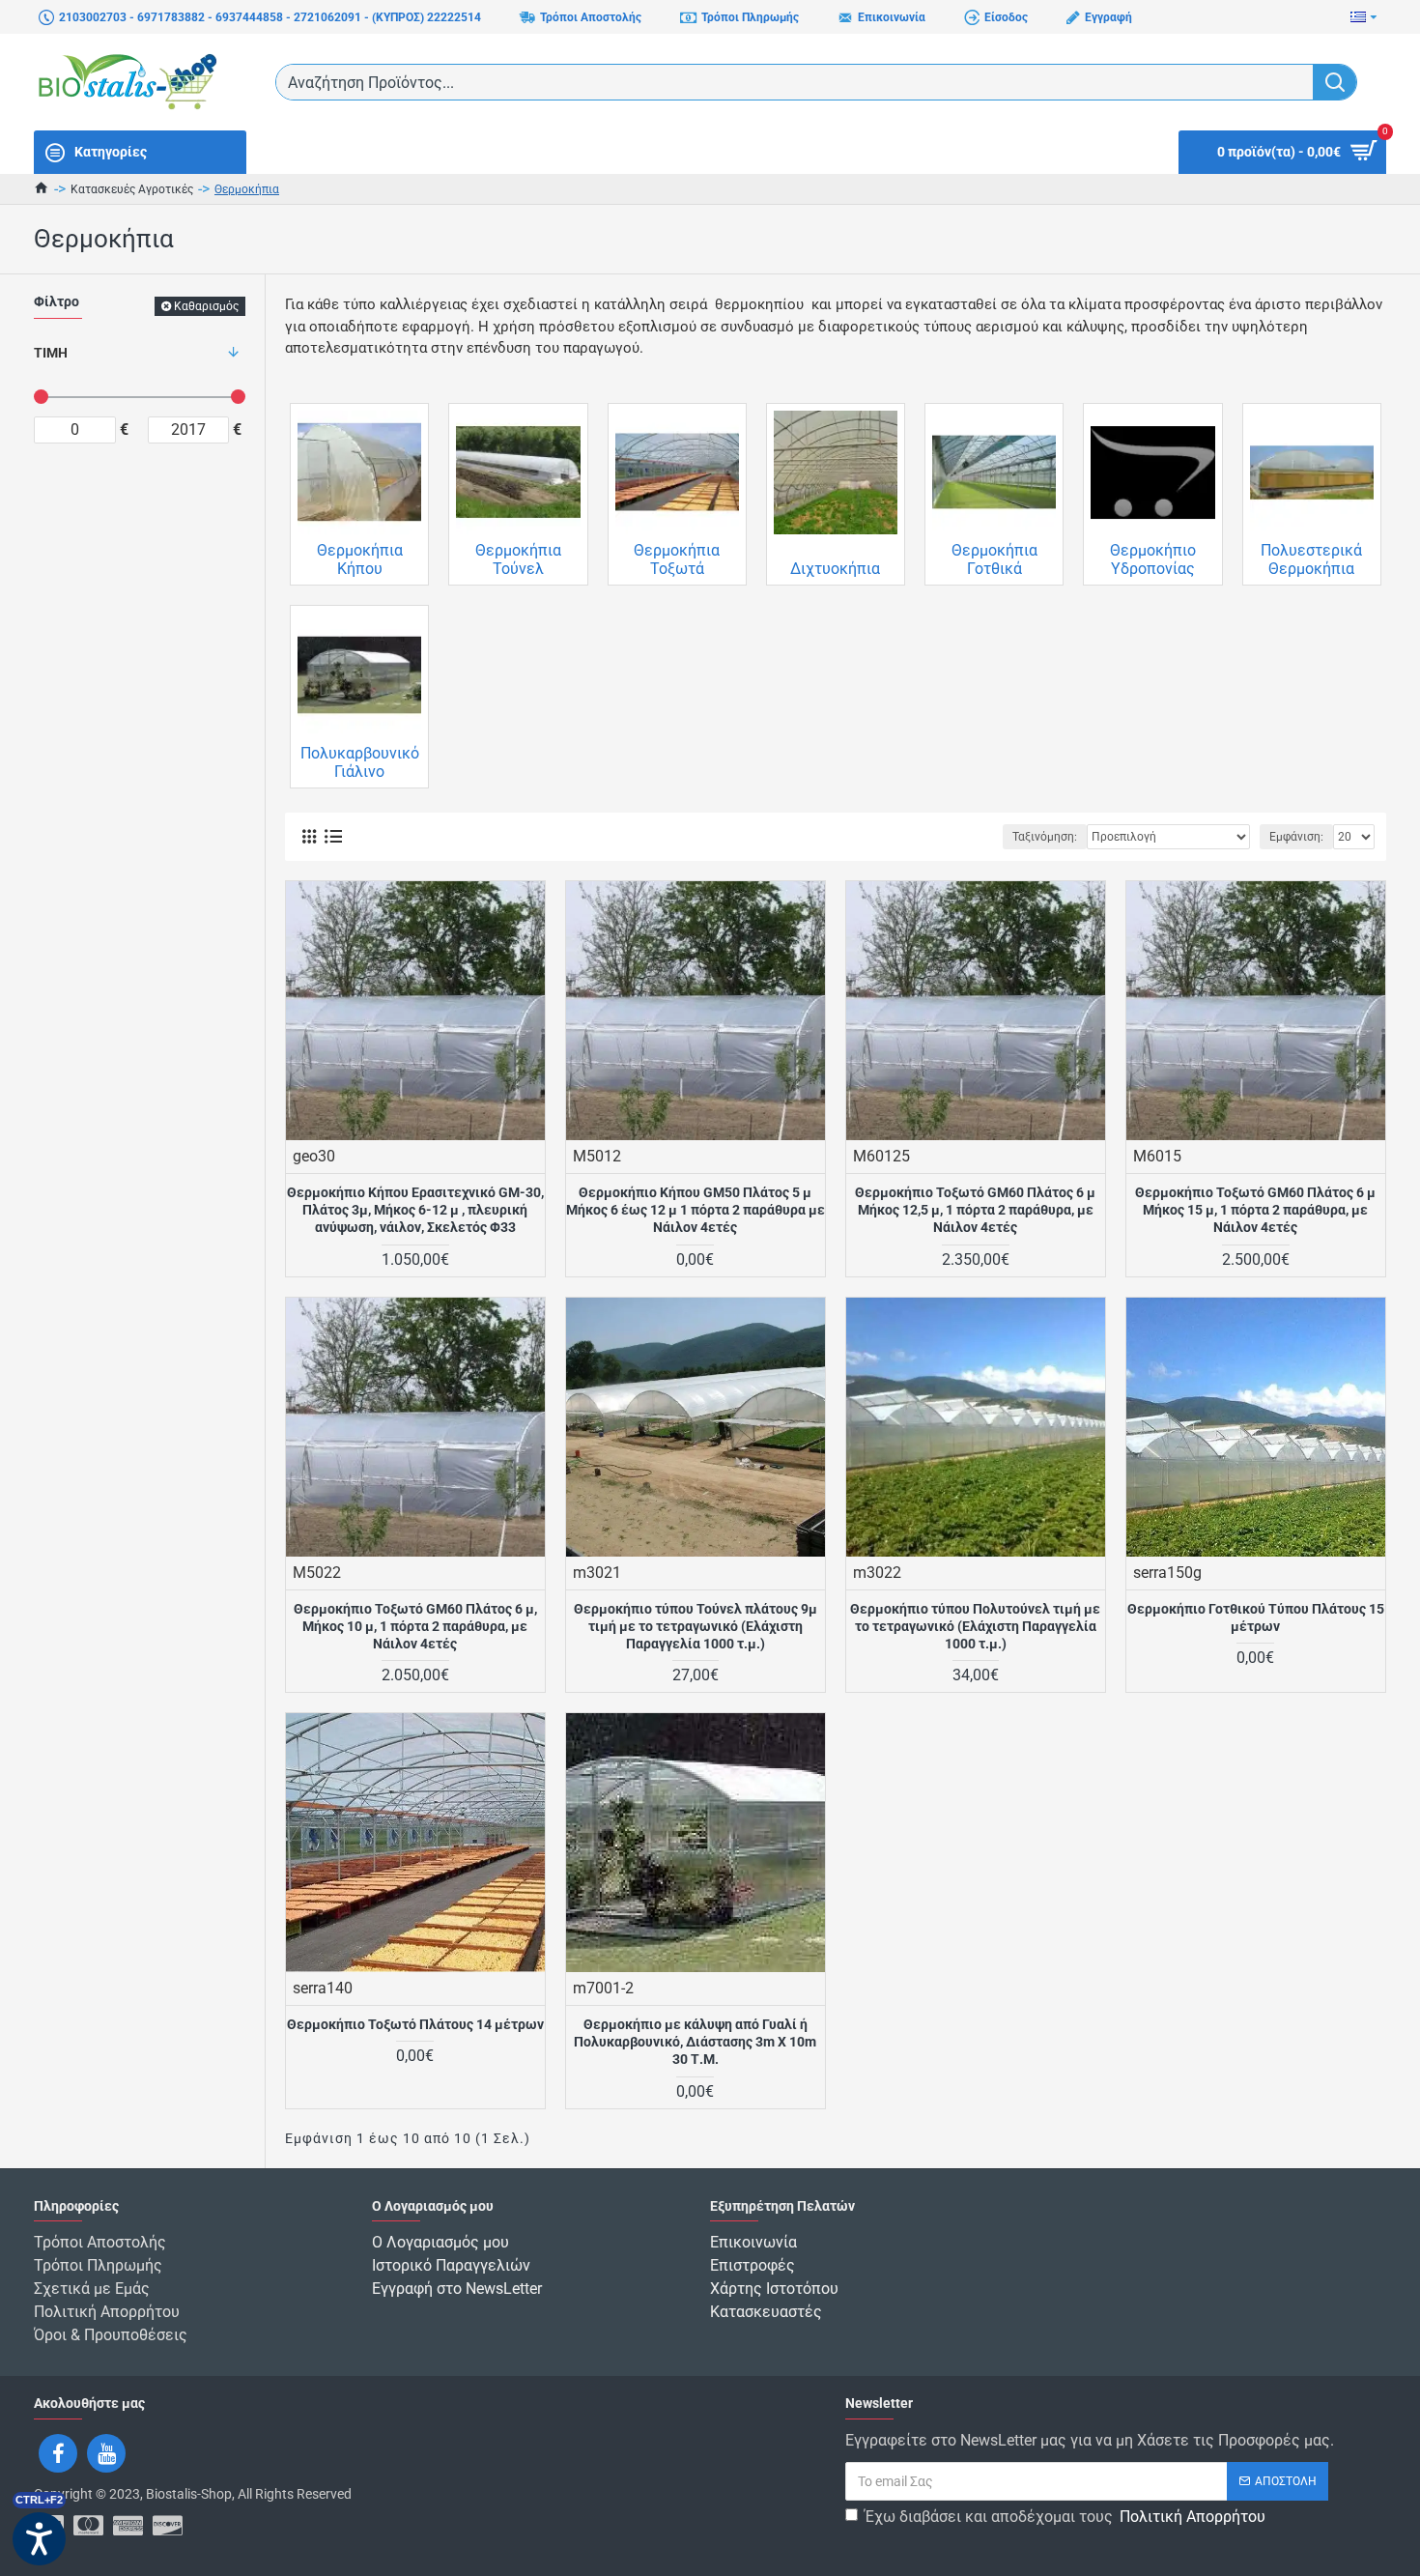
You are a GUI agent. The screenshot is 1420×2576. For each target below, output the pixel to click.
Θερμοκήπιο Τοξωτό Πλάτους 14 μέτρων (415, 2024)
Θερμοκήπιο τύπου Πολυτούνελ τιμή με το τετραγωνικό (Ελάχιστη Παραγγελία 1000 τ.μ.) (975, 1626)
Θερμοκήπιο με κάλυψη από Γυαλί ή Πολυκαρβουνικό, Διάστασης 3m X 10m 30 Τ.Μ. (695, 2042)
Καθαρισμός (206, 306)
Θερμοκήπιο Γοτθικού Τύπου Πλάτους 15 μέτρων (1256, 1617)
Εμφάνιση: (1296, 837)
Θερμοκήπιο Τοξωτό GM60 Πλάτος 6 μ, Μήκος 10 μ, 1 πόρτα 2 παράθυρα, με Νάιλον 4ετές (415, 1626)
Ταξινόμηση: (1045, 837)
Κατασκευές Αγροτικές (132, 189)
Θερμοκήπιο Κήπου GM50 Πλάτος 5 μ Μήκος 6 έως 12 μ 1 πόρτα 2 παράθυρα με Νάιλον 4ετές (696, 1210)
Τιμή (51, 353)
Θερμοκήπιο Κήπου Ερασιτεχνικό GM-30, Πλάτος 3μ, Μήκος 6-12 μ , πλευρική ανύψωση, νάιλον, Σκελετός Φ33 (415, 1210)
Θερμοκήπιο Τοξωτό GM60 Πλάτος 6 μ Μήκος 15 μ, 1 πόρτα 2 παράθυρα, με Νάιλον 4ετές (1255, 1210)
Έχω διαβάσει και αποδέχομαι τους (1065, 2517)
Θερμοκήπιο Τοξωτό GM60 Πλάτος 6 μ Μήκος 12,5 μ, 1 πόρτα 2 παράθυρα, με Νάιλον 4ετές (975, 1210)
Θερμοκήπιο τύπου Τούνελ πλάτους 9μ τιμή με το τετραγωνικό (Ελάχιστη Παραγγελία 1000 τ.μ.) (696, 1626)
